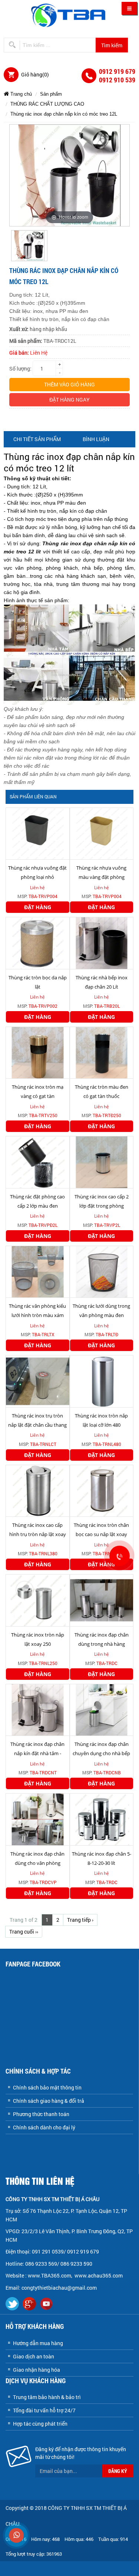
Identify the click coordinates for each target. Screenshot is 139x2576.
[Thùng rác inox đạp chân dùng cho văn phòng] (38, 1819)
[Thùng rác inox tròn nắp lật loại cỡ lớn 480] (102, 1381)
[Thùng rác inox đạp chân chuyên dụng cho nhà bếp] (102, 1709)
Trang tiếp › (80, 1920)
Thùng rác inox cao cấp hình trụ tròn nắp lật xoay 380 (38, 1534)
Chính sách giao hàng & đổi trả (49, 2101)
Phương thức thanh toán (41, 2114)
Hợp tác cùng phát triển (40, 2424)
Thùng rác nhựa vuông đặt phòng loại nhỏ (37, 872)
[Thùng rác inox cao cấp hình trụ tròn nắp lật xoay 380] (38, 1490)
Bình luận (96, 439)
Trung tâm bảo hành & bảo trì (47, 2397)
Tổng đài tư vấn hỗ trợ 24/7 (44, 2410)
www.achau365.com (99, 2275)
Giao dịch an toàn (34, 2356)
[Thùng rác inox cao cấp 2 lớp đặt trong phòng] (102, 1162)
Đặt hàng (38, 907)
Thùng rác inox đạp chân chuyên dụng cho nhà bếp (101, 1749)
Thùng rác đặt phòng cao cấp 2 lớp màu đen (37, 1201)
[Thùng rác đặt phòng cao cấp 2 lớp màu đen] (38, 1162)
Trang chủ (20, 94)
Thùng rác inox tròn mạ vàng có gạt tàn (38, 1091)
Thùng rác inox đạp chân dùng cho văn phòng (37, 1858)
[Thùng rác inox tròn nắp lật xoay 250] (38, 1600)
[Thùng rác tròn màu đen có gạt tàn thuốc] (102, 1052)
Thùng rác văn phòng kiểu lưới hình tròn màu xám (37, 1311)
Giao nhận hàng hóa (37, 2370)
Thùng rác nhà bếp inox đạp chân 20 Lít (102, 982)
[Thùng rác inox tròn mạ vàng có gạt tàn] (38, 1052)
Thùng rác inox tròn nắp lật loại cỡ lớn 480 (101, 1420)
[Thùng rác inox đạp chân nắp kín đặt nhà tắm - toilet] (38, 1709)
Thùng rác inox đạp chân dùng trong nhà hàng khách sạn (102, 1644)
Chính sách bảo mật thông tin (47, 2087)
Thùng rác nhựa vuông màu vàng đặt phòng (101, 872)
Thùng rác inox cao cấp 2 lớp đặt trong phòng (102, 1201)
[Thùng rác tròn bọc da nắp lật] (38, 943)
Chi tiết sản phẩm (37, 439)
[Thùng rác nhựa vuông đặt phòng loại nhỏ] (38, 833)
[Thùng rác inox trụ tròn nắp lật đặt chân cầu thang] (38, 1381)
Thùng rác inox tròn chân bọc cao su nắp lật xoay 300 (101, 1534)
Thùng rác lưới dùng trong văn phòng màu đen (101, 1311)
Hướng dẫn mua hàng (38, 2343)
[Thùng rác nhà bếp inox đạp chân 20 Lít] (102, 943)
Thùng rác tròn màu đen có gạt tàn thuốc (102, 1091)
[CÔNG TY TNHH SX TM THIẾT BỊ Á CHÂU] (69, 15)
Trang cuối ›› (24, 1932)
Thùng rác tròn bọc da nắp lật (38, 982)
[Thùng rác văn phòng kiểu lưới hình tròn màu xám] (38, 1271)
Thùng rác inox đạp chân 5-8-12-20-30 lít (102, 1858)
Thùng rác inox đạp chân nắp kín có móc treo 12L (64, 114)
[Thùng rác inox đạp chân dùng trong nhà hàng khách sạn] (102, 1600)
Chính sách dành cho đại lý (44, 2127)
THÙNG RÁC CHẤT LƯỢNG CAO (47, 104)
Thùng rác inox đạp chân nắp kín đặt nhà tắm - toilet (37, 1753)
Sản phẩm (51, 94)
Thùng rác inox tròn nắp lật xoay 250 (38, 1639)
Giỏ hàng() (35, 74)
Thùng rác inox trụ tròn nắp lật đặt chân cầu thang (37, 1420)
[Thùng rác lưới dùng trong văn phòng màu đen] (102, 1271)
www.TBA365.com (49, 2275)
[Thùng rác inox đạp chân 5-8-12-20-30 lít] (102, 1819)
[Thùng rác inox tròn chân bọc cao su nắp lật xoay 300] (102, 1490)
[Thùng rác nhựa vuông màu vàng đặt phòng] (102, 833)
